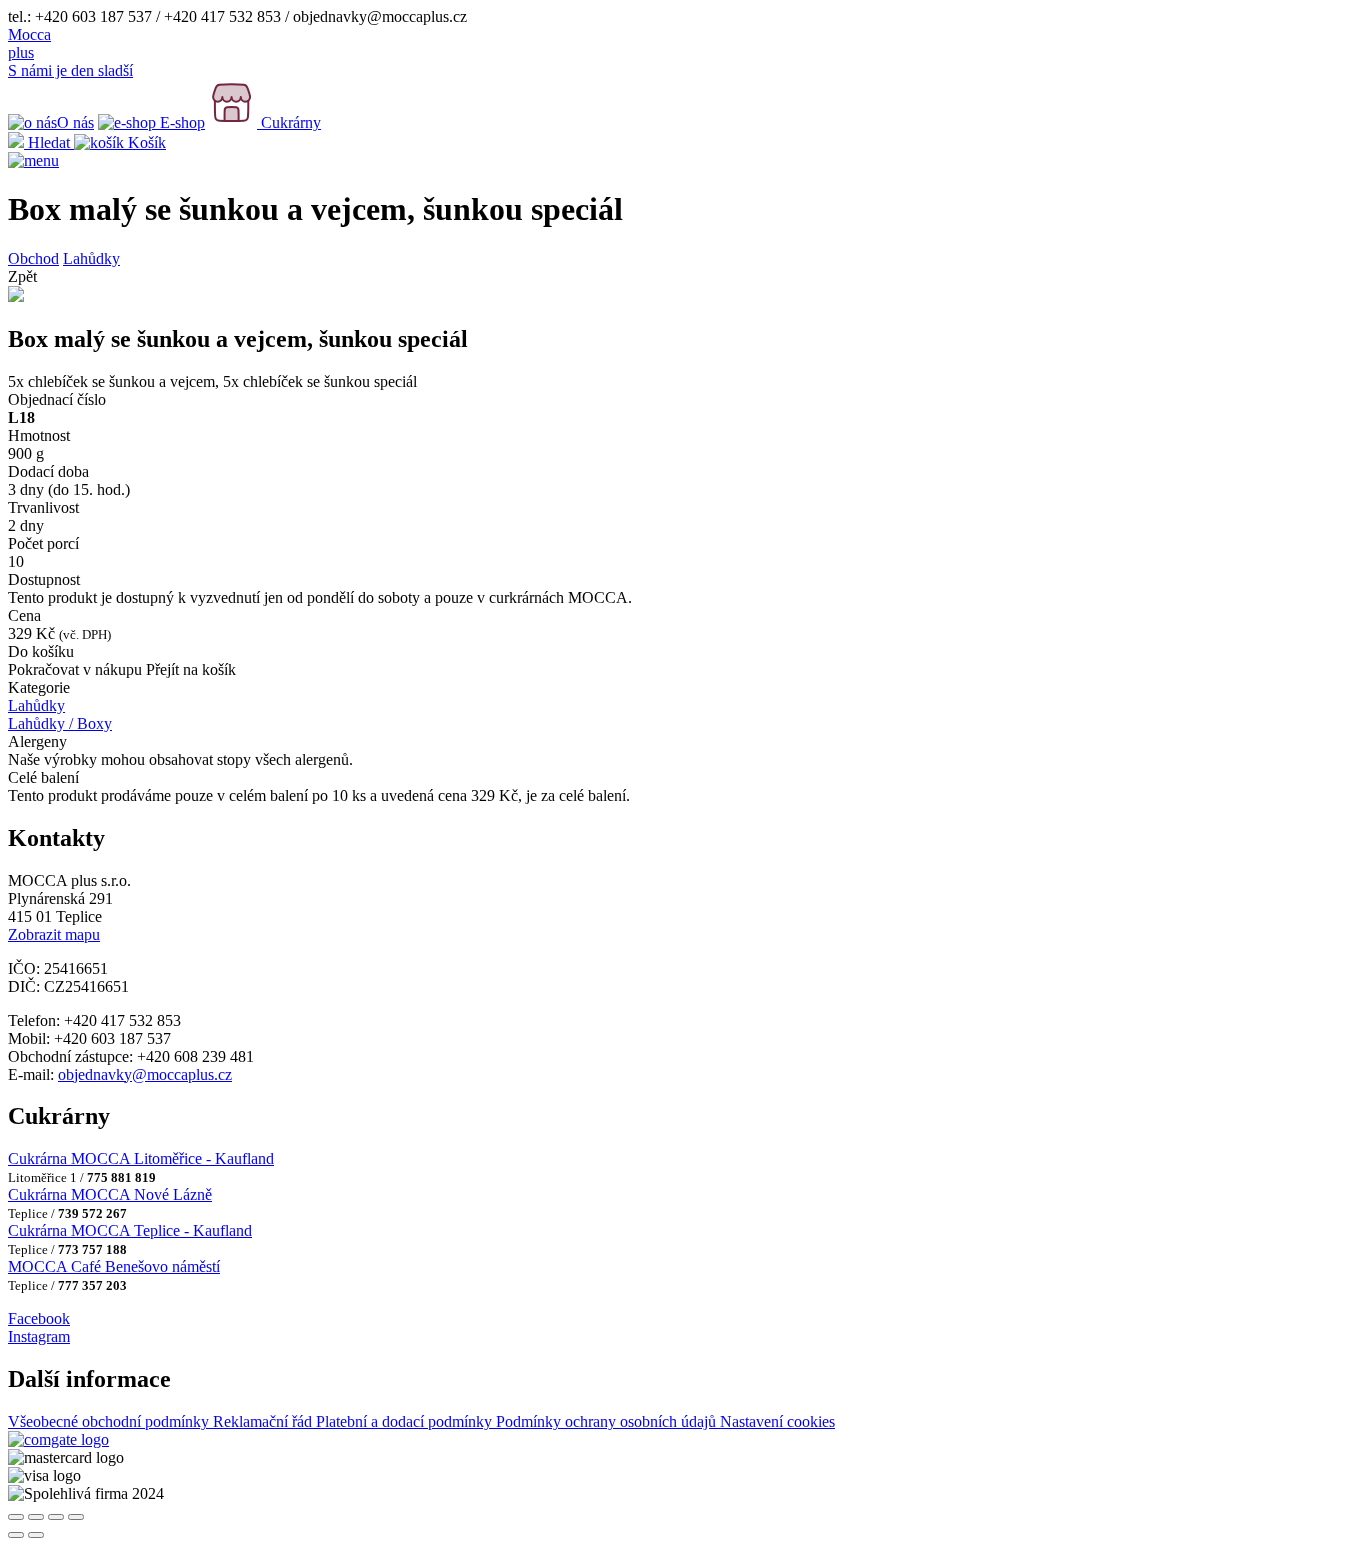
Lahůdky (91, 258)
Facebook (39, 1318)
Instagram (39, 1336)
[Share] (36, 1517)
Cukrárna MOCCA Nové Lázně (110, 1194)
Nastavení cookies (777, 1421)
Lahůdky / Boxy (60, 723)
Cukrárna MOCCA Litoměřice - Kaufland (141, 1158)
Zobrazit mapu (54, 934)
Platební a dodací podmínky (406, 1421)
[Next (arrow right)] (36, 1535)
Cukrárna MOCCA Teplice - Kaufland (130, 1230)
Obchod (33, 258)
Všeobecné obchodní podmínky (110, 1421)
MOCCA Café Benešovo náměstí (114, 1266)
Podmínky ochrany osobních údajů (608, 1421)
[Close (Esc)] (16, 1517)
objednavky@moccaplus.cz (145, 1074)
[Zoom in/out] (76, 1517)
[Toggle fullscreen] (56, 1517)
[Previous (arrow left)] (16, 1535)
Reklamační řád (264, 1421)
